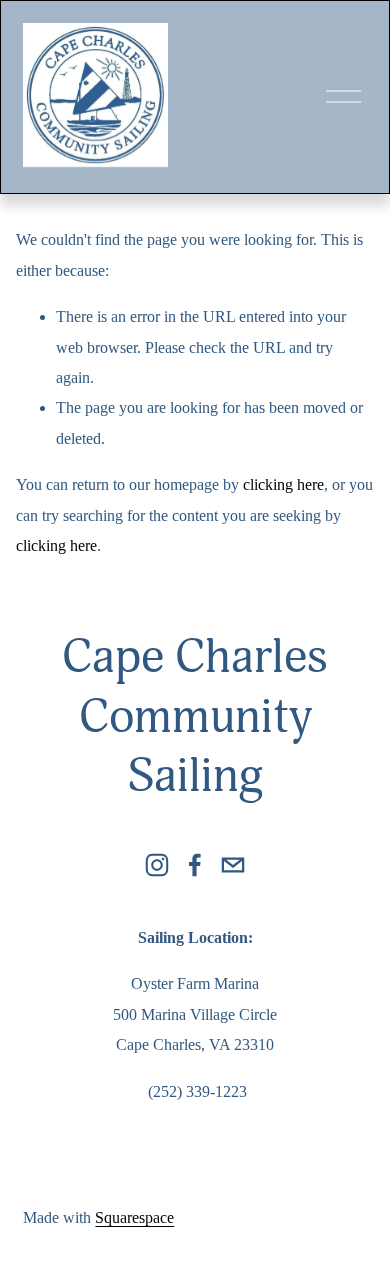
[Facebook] (195, 865)
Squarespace (134, 1217)
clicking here (283, 484)
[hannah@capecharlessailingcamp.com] (233, 865)
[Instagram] (157, 865)
